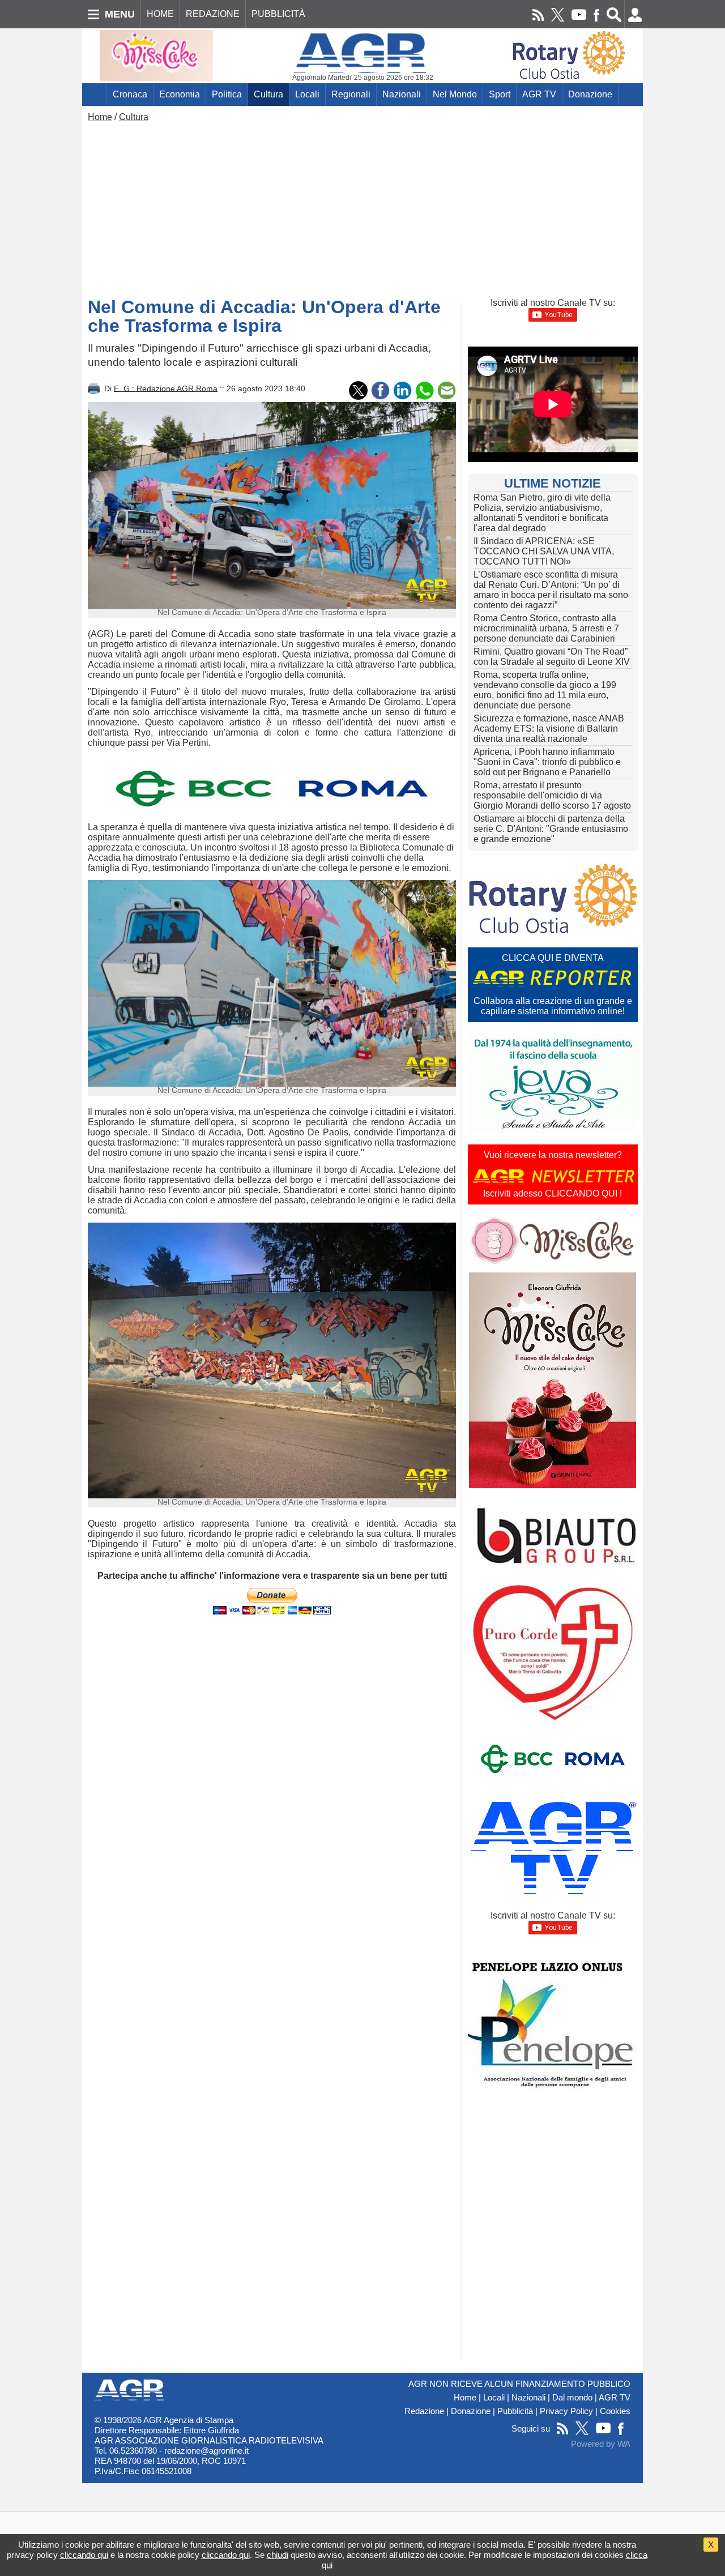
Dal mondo (572, 2398)
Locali (307, 94)
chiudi (278, 2555)
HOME (160, 14)
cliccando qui (84, 2555)
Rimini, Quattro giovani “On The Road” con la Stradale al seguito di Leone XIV (552, 657)
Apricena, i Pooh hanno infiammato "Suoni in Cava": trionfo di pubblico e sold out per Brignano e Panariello (547, 762)
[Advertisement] (362, 207)
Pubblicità (515, 2411)
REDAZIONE (213, 14)
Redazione (424, 2411)
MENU (120, 14)
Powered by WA (601, 2444)
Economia (180, 94)
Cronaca (130, 94)
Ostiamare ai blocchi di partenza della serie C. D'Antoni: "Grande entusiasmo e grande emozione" (551, 829)
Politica (227, 94)
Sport (500, 94)
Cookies (615, 2411)
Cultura (268, 94)
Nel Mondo (455, 94)
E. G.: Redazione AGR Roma (166, 388)
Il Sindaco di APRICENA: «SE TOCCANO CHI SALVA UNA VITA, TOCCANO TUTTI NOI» (544, 551)
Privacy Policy (566, 2411)
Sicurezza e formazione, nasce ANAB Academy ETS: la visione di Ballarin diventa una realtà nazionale (549, 729)
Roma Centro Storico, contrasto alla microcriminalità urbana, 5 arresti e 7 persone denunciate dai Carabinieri (546, 628)
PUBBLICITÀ (278, 14)
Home (100, 117)
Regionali (351, 94)
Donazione (590, 94)
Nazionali (402, 94)
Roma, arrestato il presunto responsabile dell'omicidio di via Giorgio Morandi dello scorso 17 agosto (552, 795)
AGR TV (539, 94)
